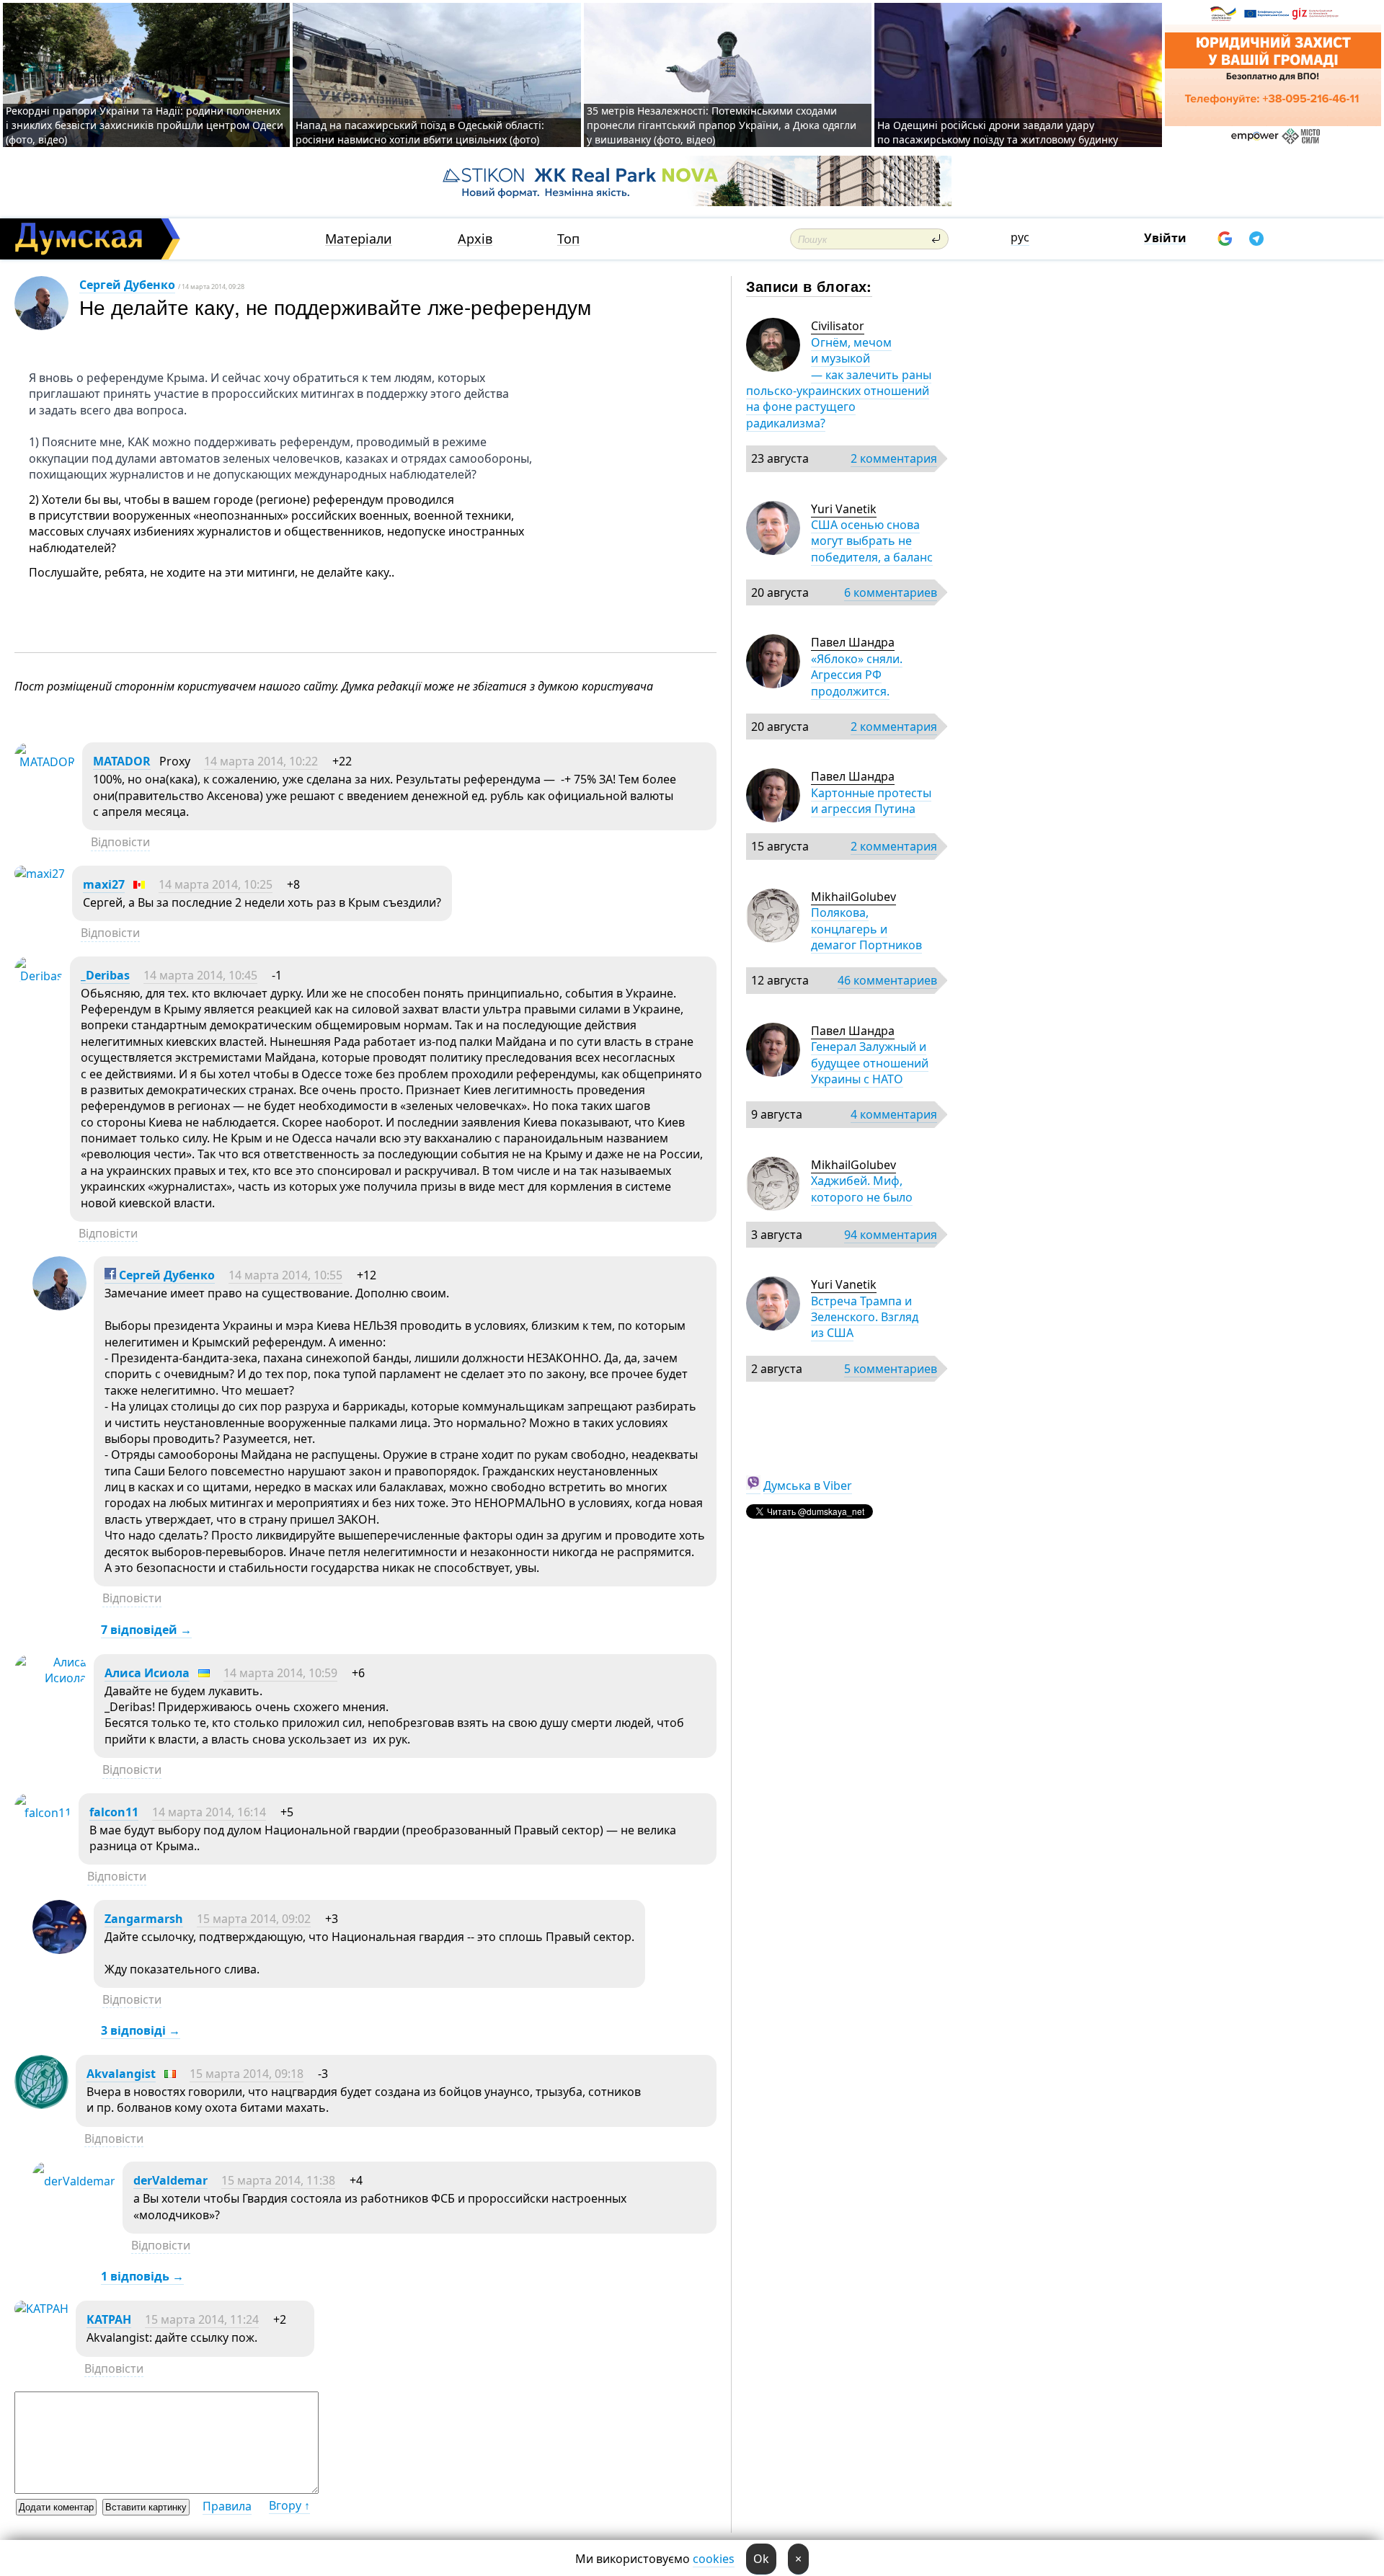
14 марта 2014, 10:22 (261, 761)
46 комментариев (887, 980)
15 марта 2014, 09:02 (254, 1919)
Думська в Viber (808, 1485)
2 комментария (894, 458)
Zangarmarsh (144, 1919)
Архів (475, 239)
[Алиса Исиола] (50, 1678)
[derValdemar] (74, 2181)
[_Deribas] (39, 976)
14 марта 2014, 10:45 (200, 975)
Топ (568, 239)
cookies (714, 2559)
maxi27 (104, 884)
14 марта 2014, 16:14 (209, 1812)
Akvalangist (121, 2074)
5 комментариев (891, 1369)
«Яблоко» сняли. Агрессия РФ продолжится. (857, 675)
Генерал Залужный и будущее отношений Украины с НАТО (870, 1063)
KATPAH (109, 2319)
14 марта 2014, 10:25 (216, 884)
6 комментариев (891, 592)
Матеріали (359, 239)
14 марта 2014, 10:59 (280, 1673)
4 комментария (894, 1114)
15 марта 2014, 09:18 (247, 2074)
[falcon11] (43, 1813)
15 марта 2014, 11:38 (278, 2180)
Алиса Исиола (147, 1673)
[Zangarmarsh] (59, 1950)
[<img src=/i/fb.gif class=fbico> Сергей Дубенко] (59, 1306)
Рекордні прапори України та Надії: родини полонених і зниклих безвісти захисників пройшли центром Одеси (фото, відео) (145, 125)
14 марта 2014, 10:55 (285, 1275)
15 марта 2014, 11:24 (202, 2319)
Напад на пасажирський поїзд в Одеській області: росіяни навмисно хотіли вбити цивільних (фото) (420, 132)
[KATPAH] (41, 2309)
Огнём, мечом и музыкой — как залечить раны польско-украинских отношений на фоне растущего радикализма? (839, 383)
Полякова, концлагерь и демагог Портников (866, 929)
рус (1020, 237)
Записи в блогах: (809, 286)
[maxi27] (40, 874)
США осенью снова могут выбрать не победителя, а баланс (872, 541)
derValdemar (170, 2180)
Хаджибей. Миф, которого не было (862, 1189)
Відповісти (120, 842)
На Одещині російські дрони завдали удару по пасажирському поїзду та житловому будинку (998, 132)
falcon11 (114, 1812)
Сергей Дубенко (127, 285)
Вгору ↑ (289, 2505)
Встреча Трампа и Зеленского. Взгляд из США (865, 1317)
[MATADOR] (45, 762)
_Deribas (105, 975)
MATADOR (122, 761)
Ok (761, 2559)
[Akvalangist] (41, 2105)
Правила (227, 2506)
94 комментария (891, 1235)
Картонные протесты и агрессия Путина (871, 801)
